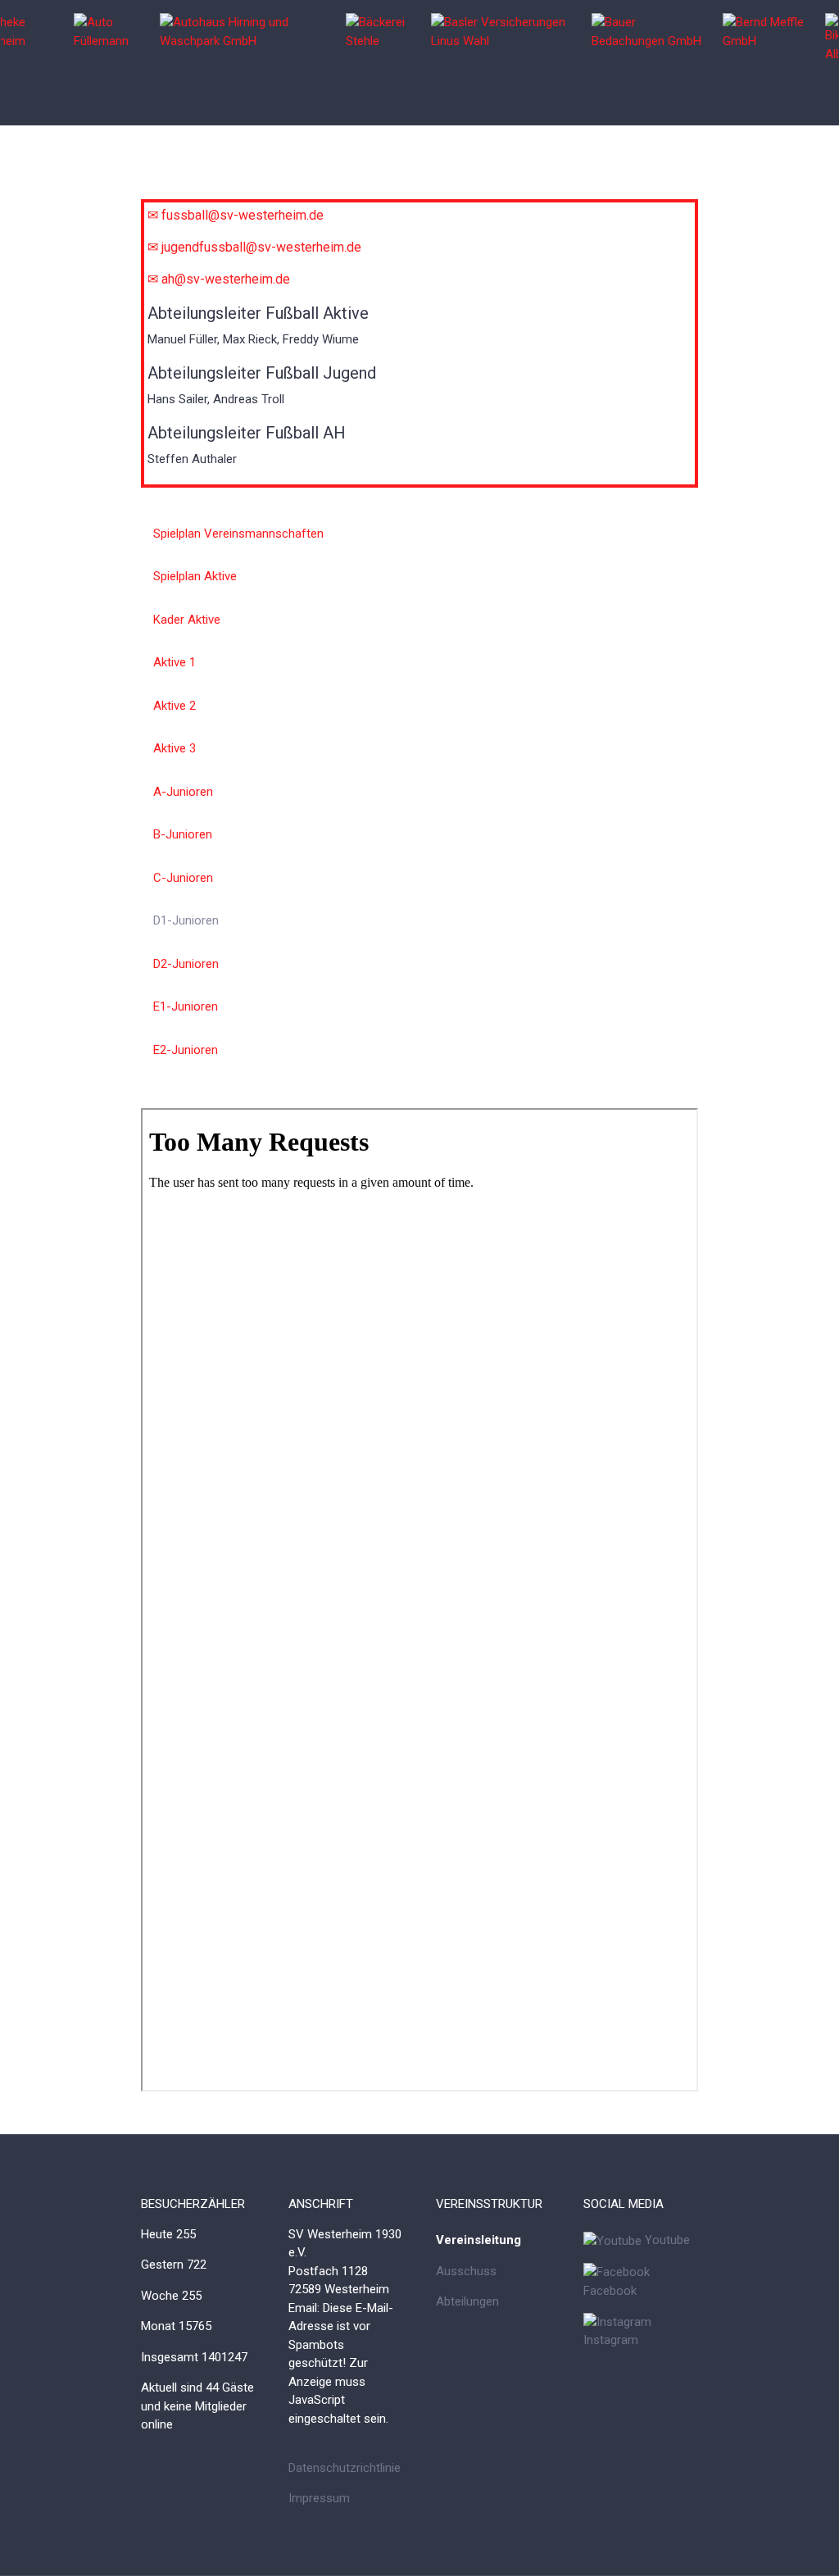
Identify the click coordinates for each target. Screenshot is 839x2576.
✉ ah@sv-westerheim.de (219, 279)
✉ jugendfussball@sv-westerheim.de (254, 247)
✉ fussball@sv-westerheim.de (236, 215)
